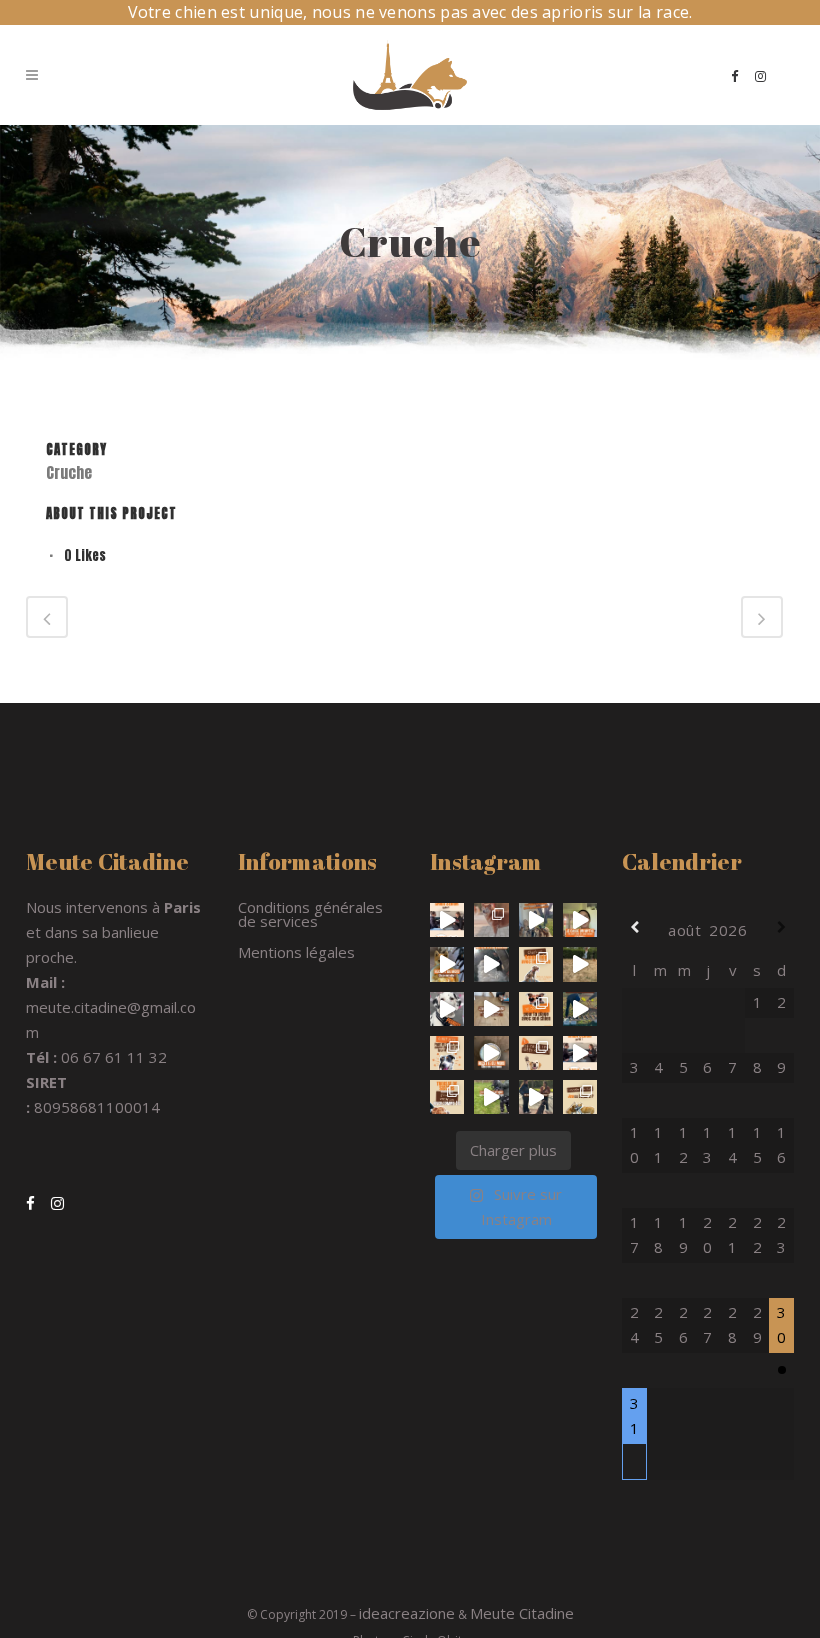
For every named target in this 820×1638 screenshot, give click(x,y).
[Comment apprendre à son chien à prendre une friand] (536, 1097)
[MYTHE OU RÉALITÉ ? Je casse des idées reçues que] (536, 1053)
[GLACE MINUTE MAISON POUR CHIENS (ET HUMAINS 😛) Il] (447, 964)
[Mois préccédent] (634, 927)
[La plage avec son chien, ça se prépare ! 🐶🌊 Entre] (536, 1009)
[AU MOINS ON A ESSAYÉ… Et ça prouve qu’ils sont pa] (491, 1009)
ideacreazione (407, 1613)
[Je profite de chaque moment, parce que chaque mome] (491, 920)
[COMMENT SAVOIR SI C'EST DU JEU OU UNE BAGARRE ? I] (580, 1097)
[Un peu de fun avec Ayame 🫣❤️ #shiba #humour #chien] (580, 964)
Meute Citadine (522, 1613)
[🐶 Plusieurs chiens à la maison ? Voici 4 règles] (536, 920)
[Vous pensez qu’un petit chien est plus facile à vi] (580, 920)
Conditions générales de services (310, 914)
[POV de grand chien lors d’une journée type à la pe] (491, 964)
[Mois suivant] (781, 927)
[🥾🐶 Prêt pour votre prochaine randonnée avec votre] (536, 964)
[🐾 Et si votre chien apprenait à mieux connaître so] (580, 1009)
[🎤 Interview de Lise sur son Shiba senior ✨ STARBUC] (447, 920)
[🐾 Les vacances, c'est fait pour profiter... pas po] (447, 1097)
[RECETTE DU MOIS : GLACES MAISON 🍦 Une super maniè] (491, 1053)
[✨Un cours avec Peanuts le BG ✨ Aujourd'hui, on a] (447, 1009)
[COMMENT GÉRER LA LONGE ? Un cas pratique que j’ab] (491, 1097)
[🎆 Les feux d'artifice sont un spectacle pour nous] (447, 1053)
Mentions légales (296, 952)
